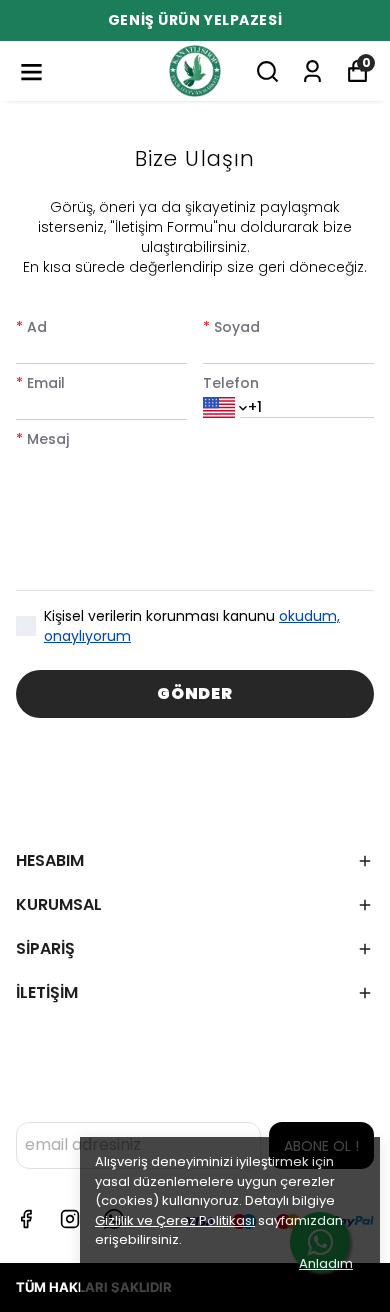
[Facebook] (26, 1219)
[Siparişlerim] (312, 71)
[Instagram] (70, 1219)
